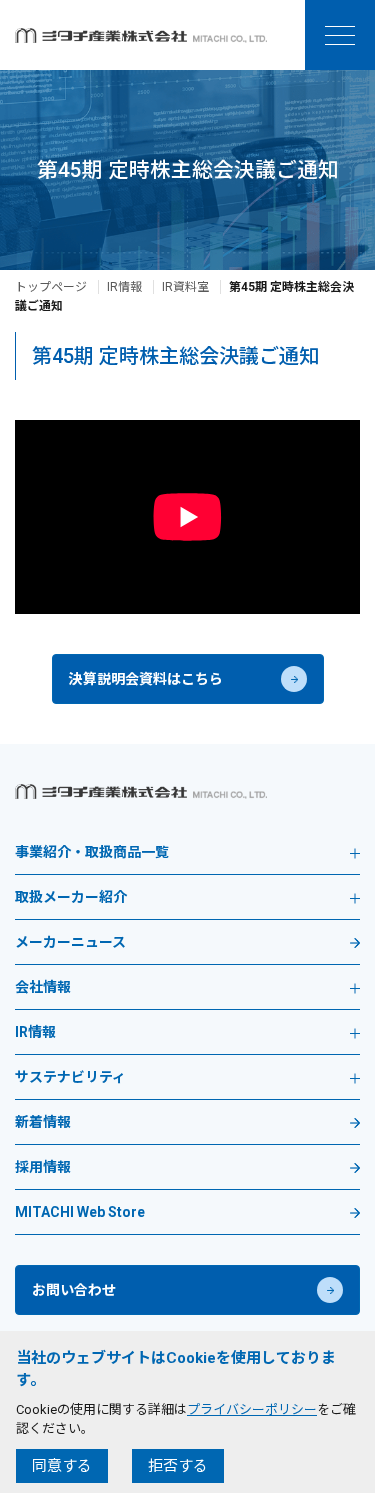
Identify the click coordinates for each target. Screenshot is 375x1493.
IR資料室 (185, 287)
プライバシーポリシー (252, 1409)
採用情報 (43, 1167)
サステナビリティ (70, 1077)
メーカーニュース (70, 942)
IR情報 (124, 287)
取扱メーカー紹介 (71, 897)
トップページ (51, 287)
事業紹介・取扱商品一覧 (92, 852)
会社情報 (43, 987)
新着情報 (43, 1122)
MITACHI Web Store (80, 1212)
